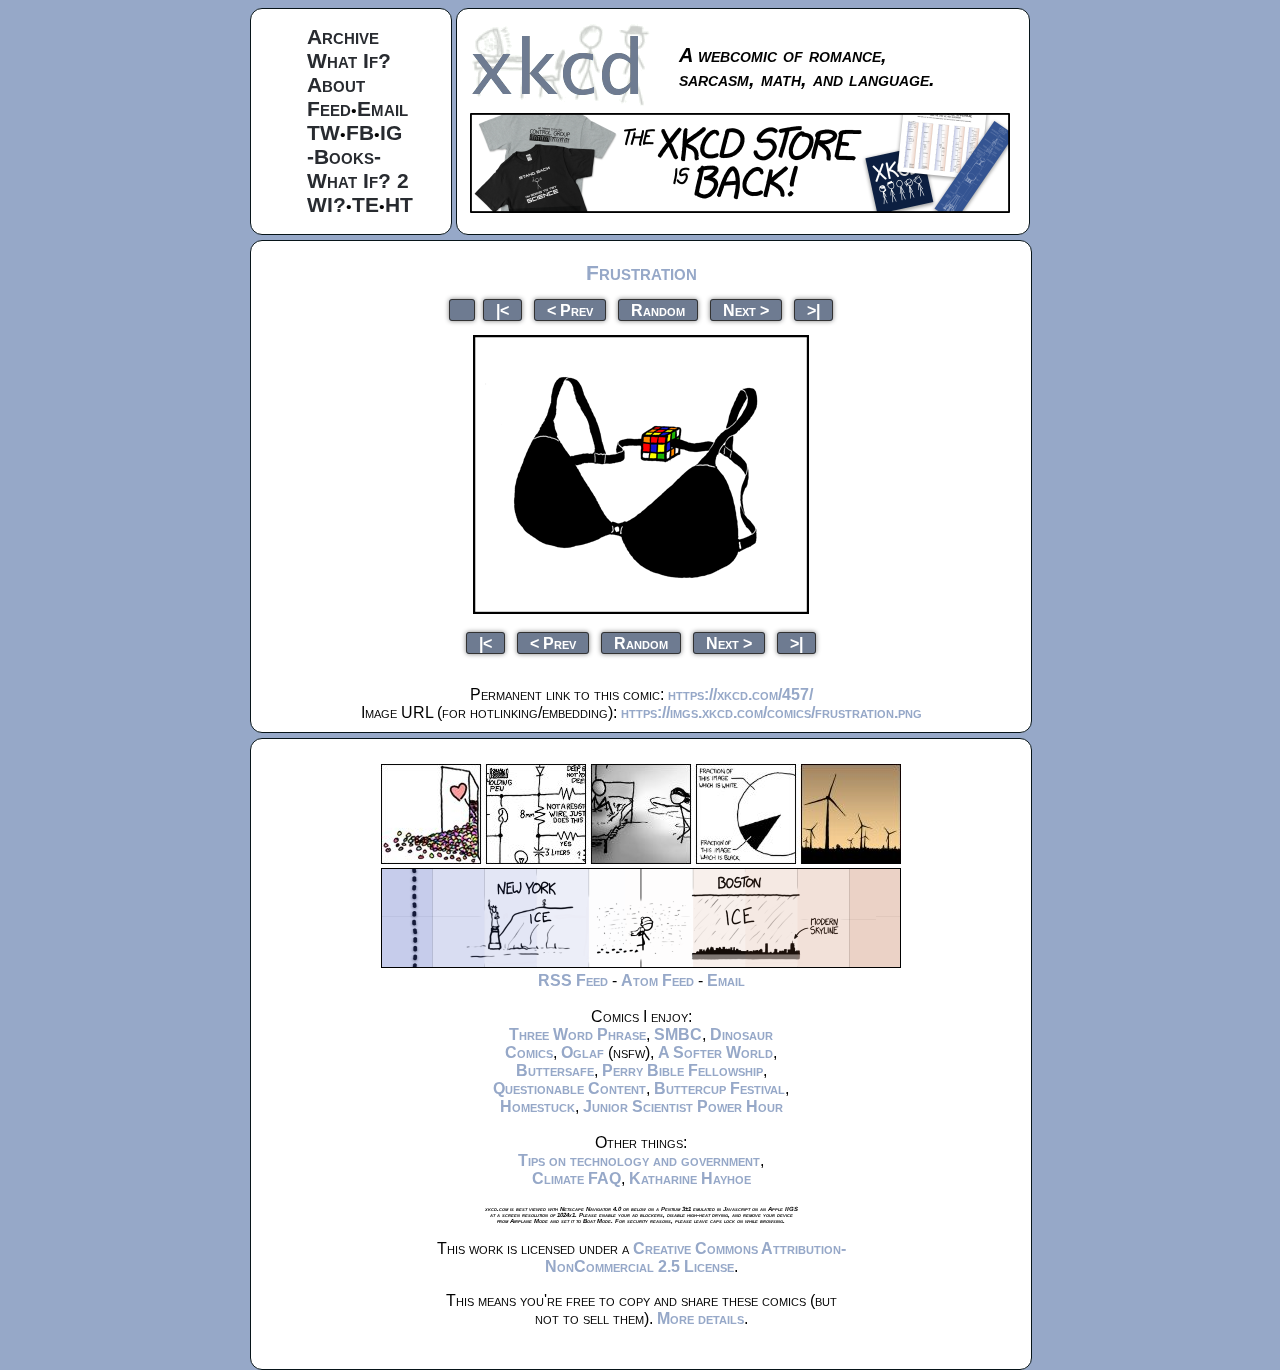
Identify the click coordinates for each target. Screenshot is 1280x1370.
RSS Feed (573, 980)
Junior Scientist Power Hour (683, 1106)
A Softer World (715, 1052)
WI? (326, 204)
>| (813, 309)
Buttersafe (555, 1070)
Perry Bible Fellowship (682, 1070)
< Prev (570, 309)
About (336, 84)
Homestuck (537, 1106)
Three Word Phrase (577, 1034)
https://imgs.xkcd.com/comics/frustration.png (771, 712)
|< (502, 309)
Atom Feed (657, 980)
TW (323, 132)
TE (365, 204)
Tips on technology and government (639, 1160)
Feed (329, 108)
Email (382, 108)
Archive (343, 36)
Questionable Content (569, 1088)
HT (399, 204)
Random (658, 309)
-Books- (344, 156)
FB (360, 132)
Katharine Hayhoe (690, 1178)
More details (700, 1318)
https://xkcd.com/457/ (740, 694)
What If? (349, 60)
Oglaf (582, 1052)
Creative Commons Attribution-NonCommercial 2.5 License (695, 1257)
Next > (746, 309)
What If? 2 (358, 180)
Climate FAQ (576, 1178)
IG (391, 132)
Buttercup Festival (719, 1088)
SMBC (678, 1034)
